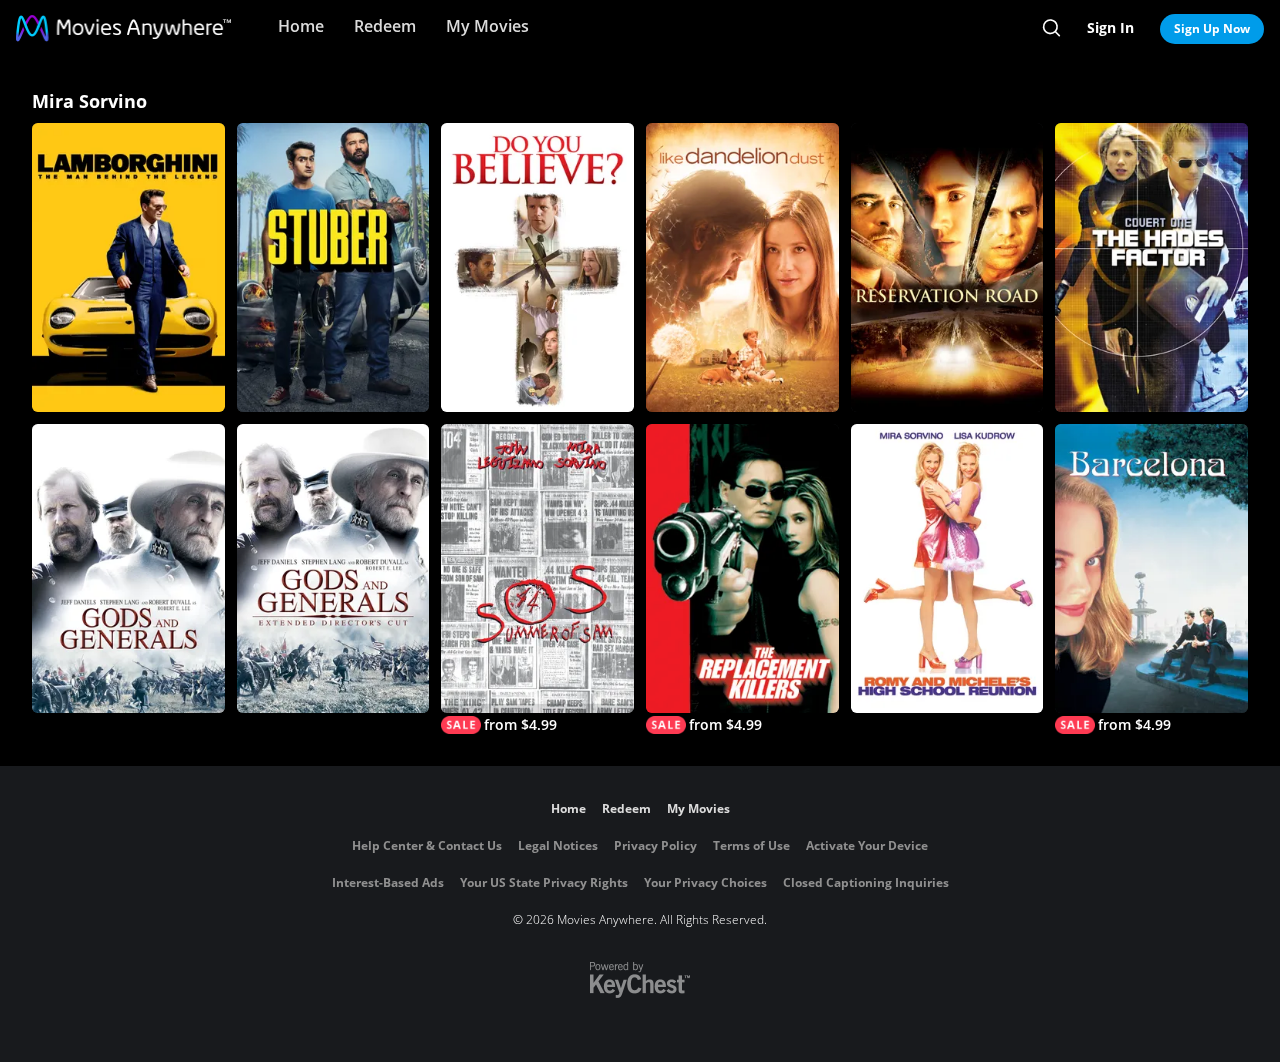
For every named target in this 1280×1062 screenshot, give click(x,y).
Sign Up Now (1212, 28)
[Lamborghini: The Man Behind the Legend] (128, 267)
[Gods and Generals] (128, 568)
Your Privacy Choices (705, 882)
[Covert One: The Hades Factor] (1151, 267)
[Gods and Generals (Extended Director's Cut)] (333, 568)
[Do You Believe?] (537, 267)
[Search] (1051, 28)
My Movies (487, 26)
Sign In (1110, 27)
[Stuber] (333, 267)
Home (301, 26)
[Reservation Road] (947, 267)
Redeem (385, 26)
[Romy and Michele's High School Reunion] (947, 568)
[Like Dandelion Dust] (742, 267)
